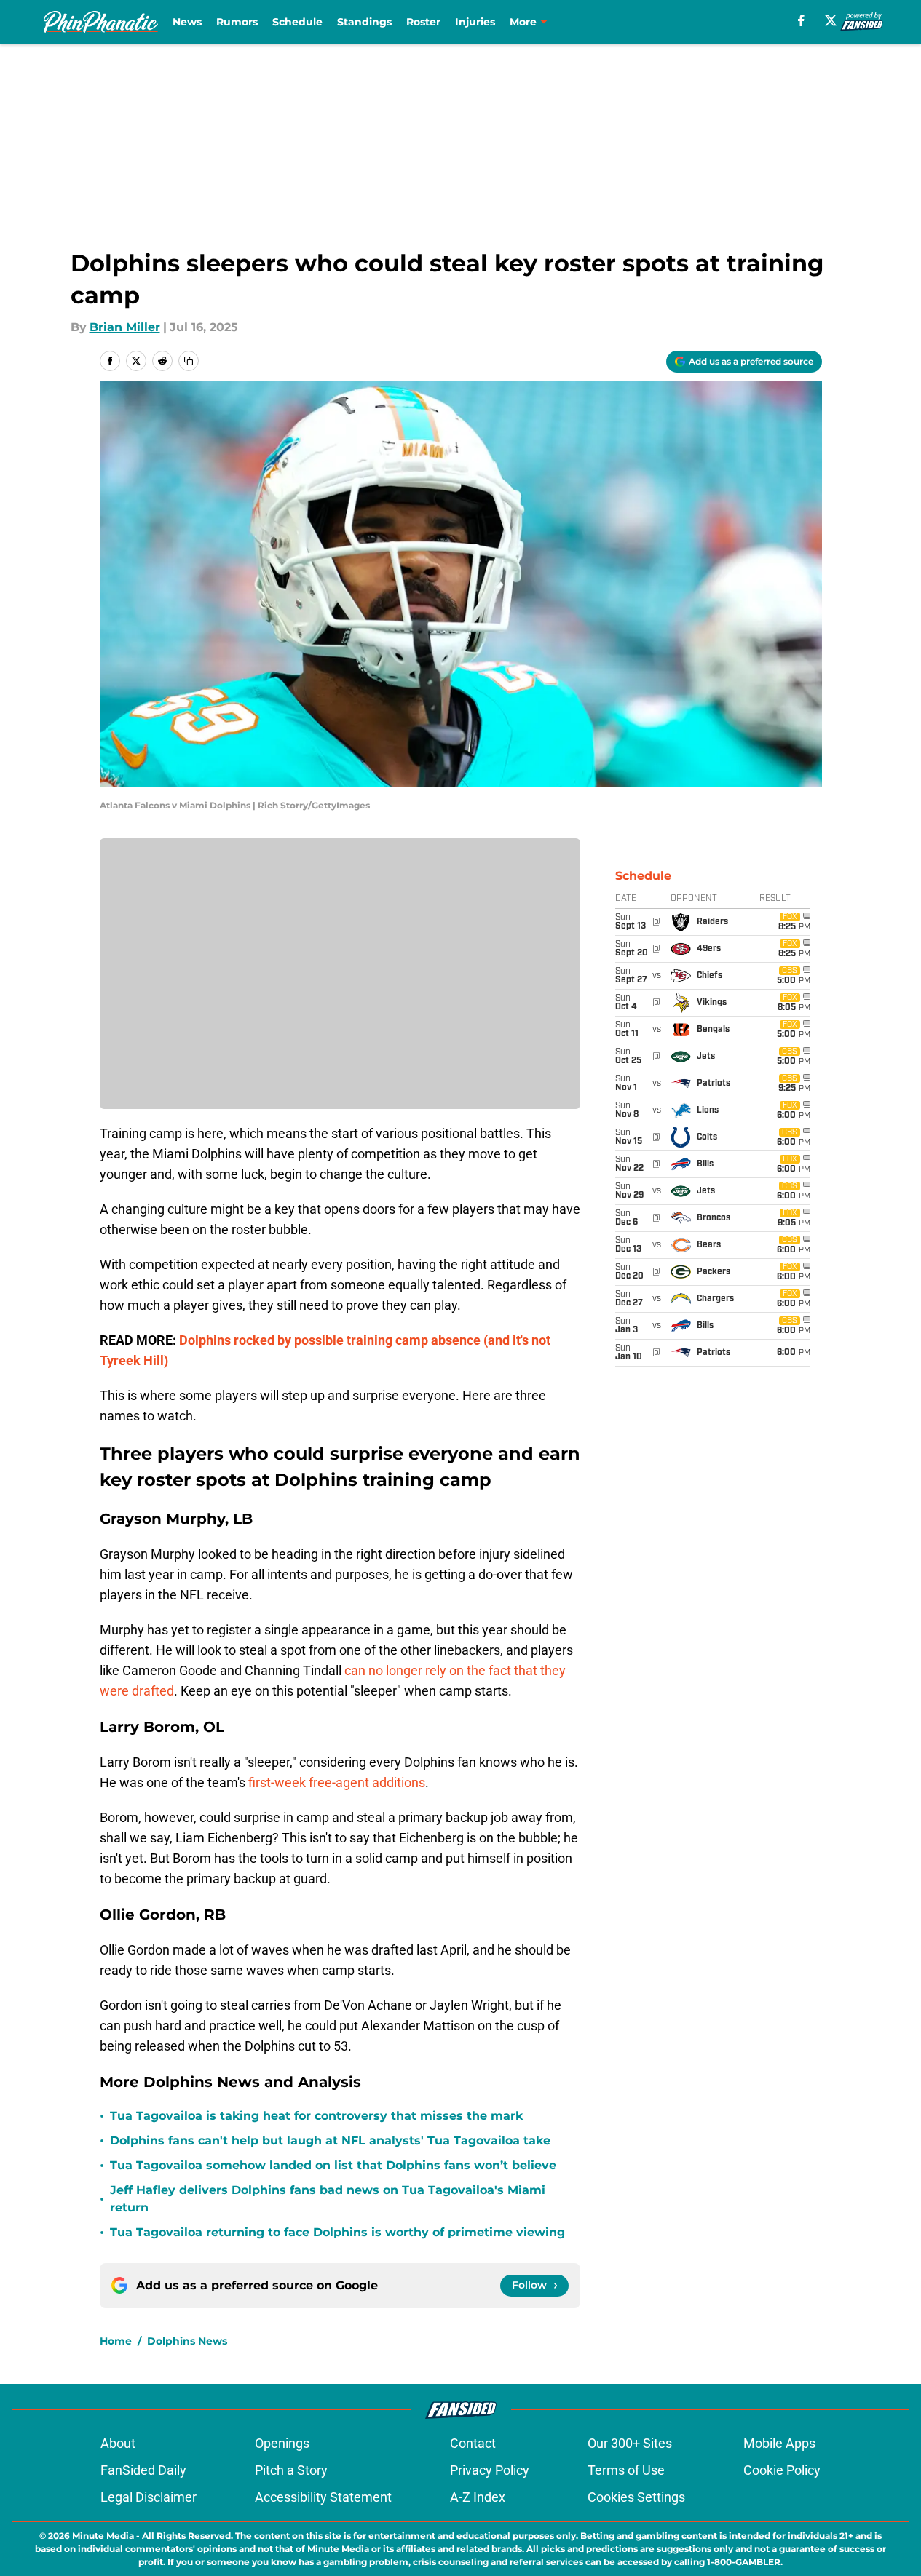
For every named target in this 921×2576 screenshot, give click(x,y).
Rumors (237, 22)
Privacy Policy (490, 2470)
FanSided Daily (143, 2470)
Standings (364, 22)
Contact (473, 2443)
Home (116, 2341)
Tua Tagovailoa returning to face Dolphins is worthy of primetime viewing (337, 2232)
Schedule (297, 22)
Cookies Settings (636, 2497)
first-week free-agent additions (337, 1782)
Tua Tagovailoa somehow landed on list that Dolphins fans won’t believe (333, 2165)
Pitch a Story (291, 2470)
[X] (831, 20)
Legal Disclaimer (149, 2497)
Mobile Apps (779, 2443)
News (187, 22)
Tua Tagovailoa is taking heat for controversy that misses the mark (316, 2116)
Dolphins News (187, 2341)
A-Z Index (478, 2497)
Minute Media (103, 2536)
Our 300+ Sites (630, 2443)
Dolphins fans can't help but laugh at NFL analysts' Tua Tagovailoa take (330, 2140)
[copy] (189, 361)
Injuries (475, 22)
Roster (423, 22)
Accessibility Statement (323, 2497)
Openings (282, 2443)
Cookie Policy (782, 2470)
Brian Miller (125, 327)
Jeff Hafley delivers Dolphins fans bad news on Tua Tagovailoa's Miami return (328, 2199)
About (118, 2443)
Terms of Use (626, 2470)
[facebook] (801, 20)
